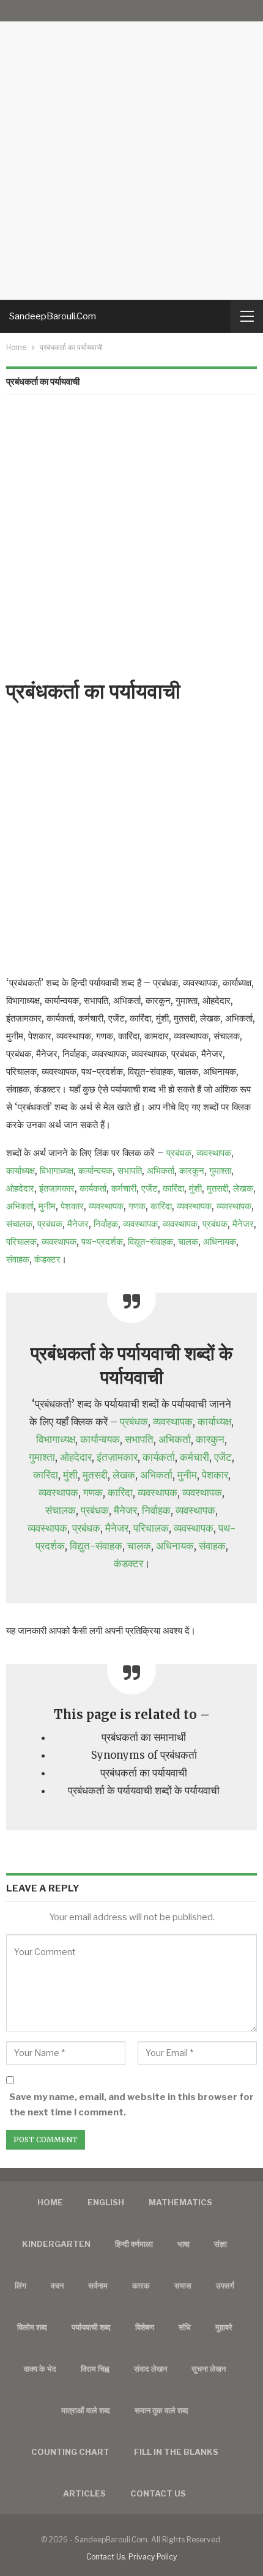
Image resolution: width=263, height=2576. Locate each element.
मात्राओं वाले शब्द (86, 2410)
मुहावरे (224, 2327)
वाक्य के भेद (40, 2369)
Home (50, 2202)
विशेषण (145, 2327)
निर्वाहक (106, 1224)
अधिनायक (220, 1242)
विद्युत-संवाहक (150, 1242)
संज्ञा (220, 2244)
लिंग (20, 2285)
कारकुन (192, 1171)
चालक (188, 1242)
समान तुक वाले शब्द (161, 2410)
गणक (137, 1206)
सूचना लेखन (209, 2369)
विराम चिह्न (95, 2369)
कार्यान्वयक (95, 1171)
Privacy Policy (153, 2557)
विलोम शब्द (32, 2327)
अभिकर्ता (161, 1171)
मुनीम (47, 1206)
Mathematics (180, 2202)
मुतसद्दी (217, 1188)
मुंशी (195, 1188)
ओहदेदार (20, 1188)
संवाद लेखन (150, 2369)
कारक (141, 2285)
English (106, 2202)
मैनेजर (78, 1224)
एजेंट (150, 1188)
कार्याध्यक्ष (20, 1171)
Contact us (158, 2493)
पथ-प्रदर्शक (102, 1242)
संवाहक (18, 1259)
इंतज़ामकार (57, 1188)
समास (183, 2285)
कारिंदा (173, 1188)
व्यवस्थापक (214, 1153)
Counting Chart (70, 2452)
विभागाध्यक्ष (57, 1171)
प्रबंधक (179, 1153)
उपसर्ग (225, 2285)
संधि (185, 2327)
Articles (84, 2493)
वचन (57, 2285)
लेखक (243, 1188)
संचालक (19, 1224)
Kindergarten (56, 2244)
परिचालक (21, 1242)
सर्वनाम (98, 2285)
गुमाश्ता (220, 1171)
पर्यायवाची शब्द (91, 2327)
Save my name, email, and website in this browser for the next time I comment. (131, 2105)
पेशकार (72, 1206)
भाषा (183, 2244)
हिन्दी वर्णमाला (134, 2244)
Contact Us (106, 2557)
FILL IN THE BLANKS (176, 2452)
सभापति (130, 1171)
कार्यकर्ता (93, 1188)
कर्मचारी (124, 1188)
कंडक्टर (47, 1259)
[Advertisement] (131, 150)
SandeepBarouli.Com (53, 316)
